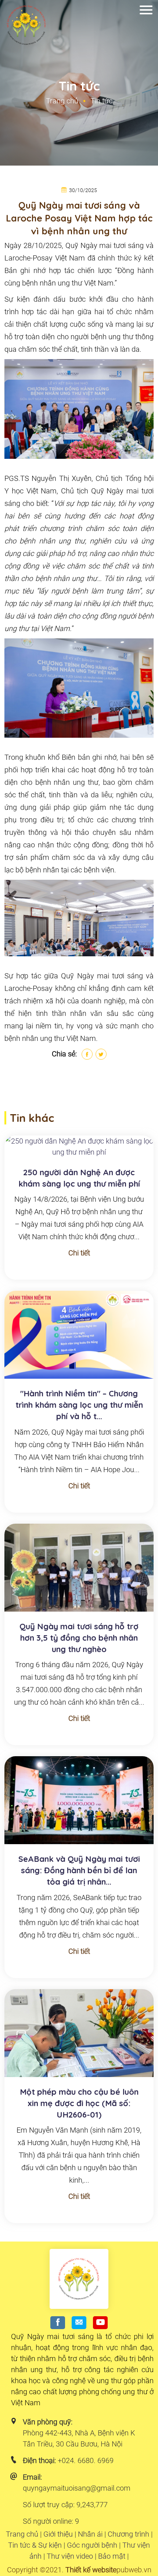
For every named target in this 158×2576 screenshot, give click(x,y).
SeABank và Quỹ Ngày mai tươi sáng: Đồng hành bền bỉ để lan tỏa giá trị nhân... (79, 1870)
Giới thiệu (58, 2534)
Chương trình (128, 2534)
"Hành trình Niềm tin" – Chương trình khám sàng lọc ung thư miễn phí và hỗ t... (79, 1405)
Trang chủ (62, 101)
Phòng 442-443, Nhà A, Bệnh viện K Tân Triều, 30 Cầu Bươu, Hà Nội (79, 2438)
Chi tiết (79, 1253)
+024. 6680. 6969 (86, 2460)
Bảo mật (112, 2556)
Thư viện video (70, 2556)
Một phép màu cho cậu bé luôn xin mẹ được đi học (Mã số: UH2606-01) (79, 2103)
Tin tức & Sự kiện (35, 2545)
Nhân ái (90, 2534)
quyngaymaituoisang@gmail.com (77, 2488)
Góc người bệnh (92, 2545)
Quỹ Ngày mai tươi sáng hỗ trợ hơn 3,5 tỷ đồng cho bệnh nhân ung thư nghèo (79, 1638)
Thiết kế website (91, 2570)
